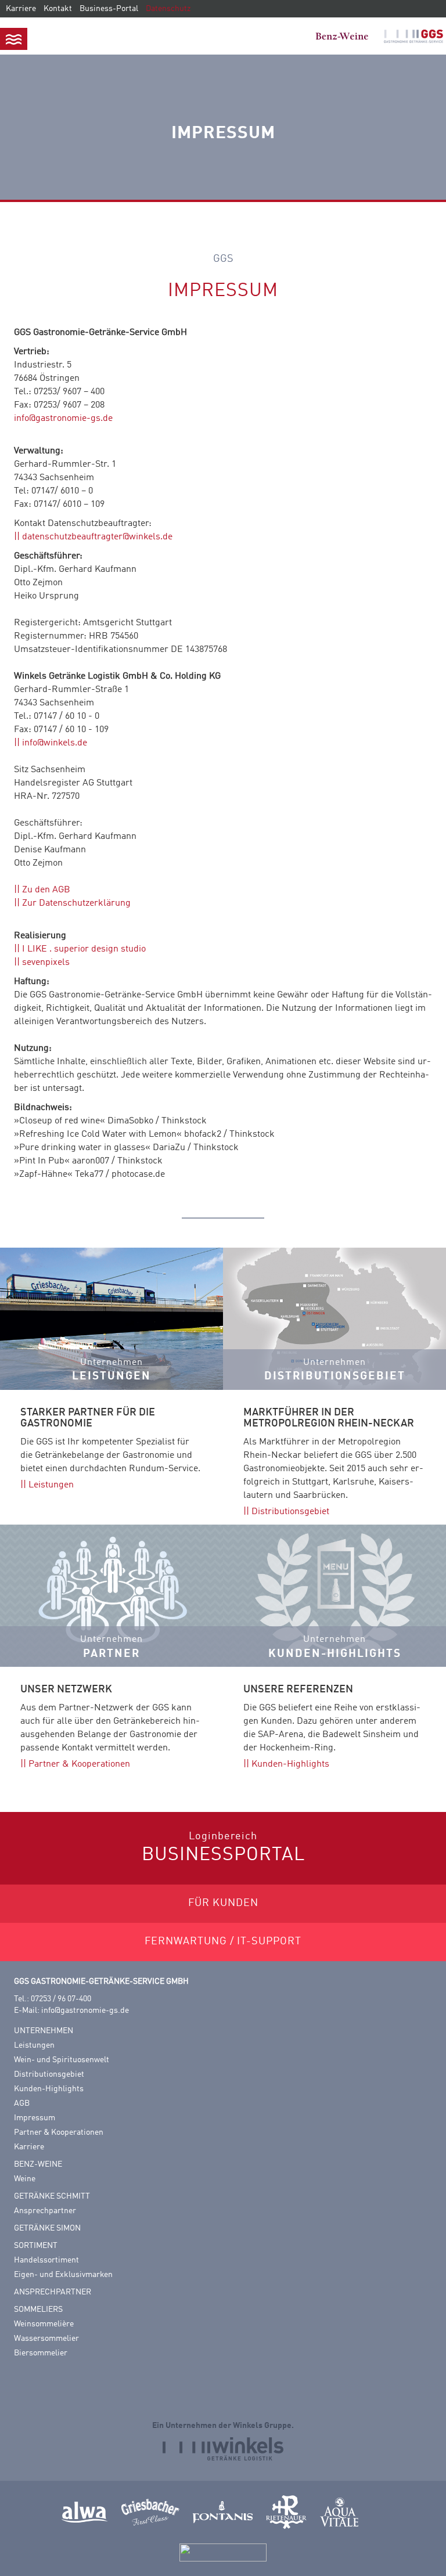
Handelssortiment (46, 2260)
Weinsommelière (44, 2324)
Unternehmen (44, 2031)
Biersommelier (41, 2353)
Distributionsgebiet (290, 1512)
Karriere (21, 9)
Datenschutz (168, 9)
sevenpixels (46, 963)
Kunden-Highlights (290, 1764)
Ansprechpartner (45, 2211)
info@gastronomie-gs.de (63, 419)
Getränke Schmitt (52, 2196)
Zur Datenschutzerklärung (76, 903)
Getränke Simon (47, 2228)
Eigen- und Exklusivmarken (63, 2275)
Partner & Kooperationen (79, 1764)
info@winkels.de (55, 743)
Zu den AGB (46, 890)
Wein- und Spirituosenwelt (62, 2060)
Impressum (35, 2118)
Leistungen (51, 1485)
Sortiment (36, 2246)
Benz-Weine (38, 2164)
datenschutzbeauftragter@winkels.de (97, 537)
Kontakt (58, 9)
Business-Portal (109, 9)
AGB (22, 2103)
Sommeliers (38, 2310)
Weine (25, 2179)
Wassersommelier (46, 2339)
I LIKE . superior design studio (84, 949)
